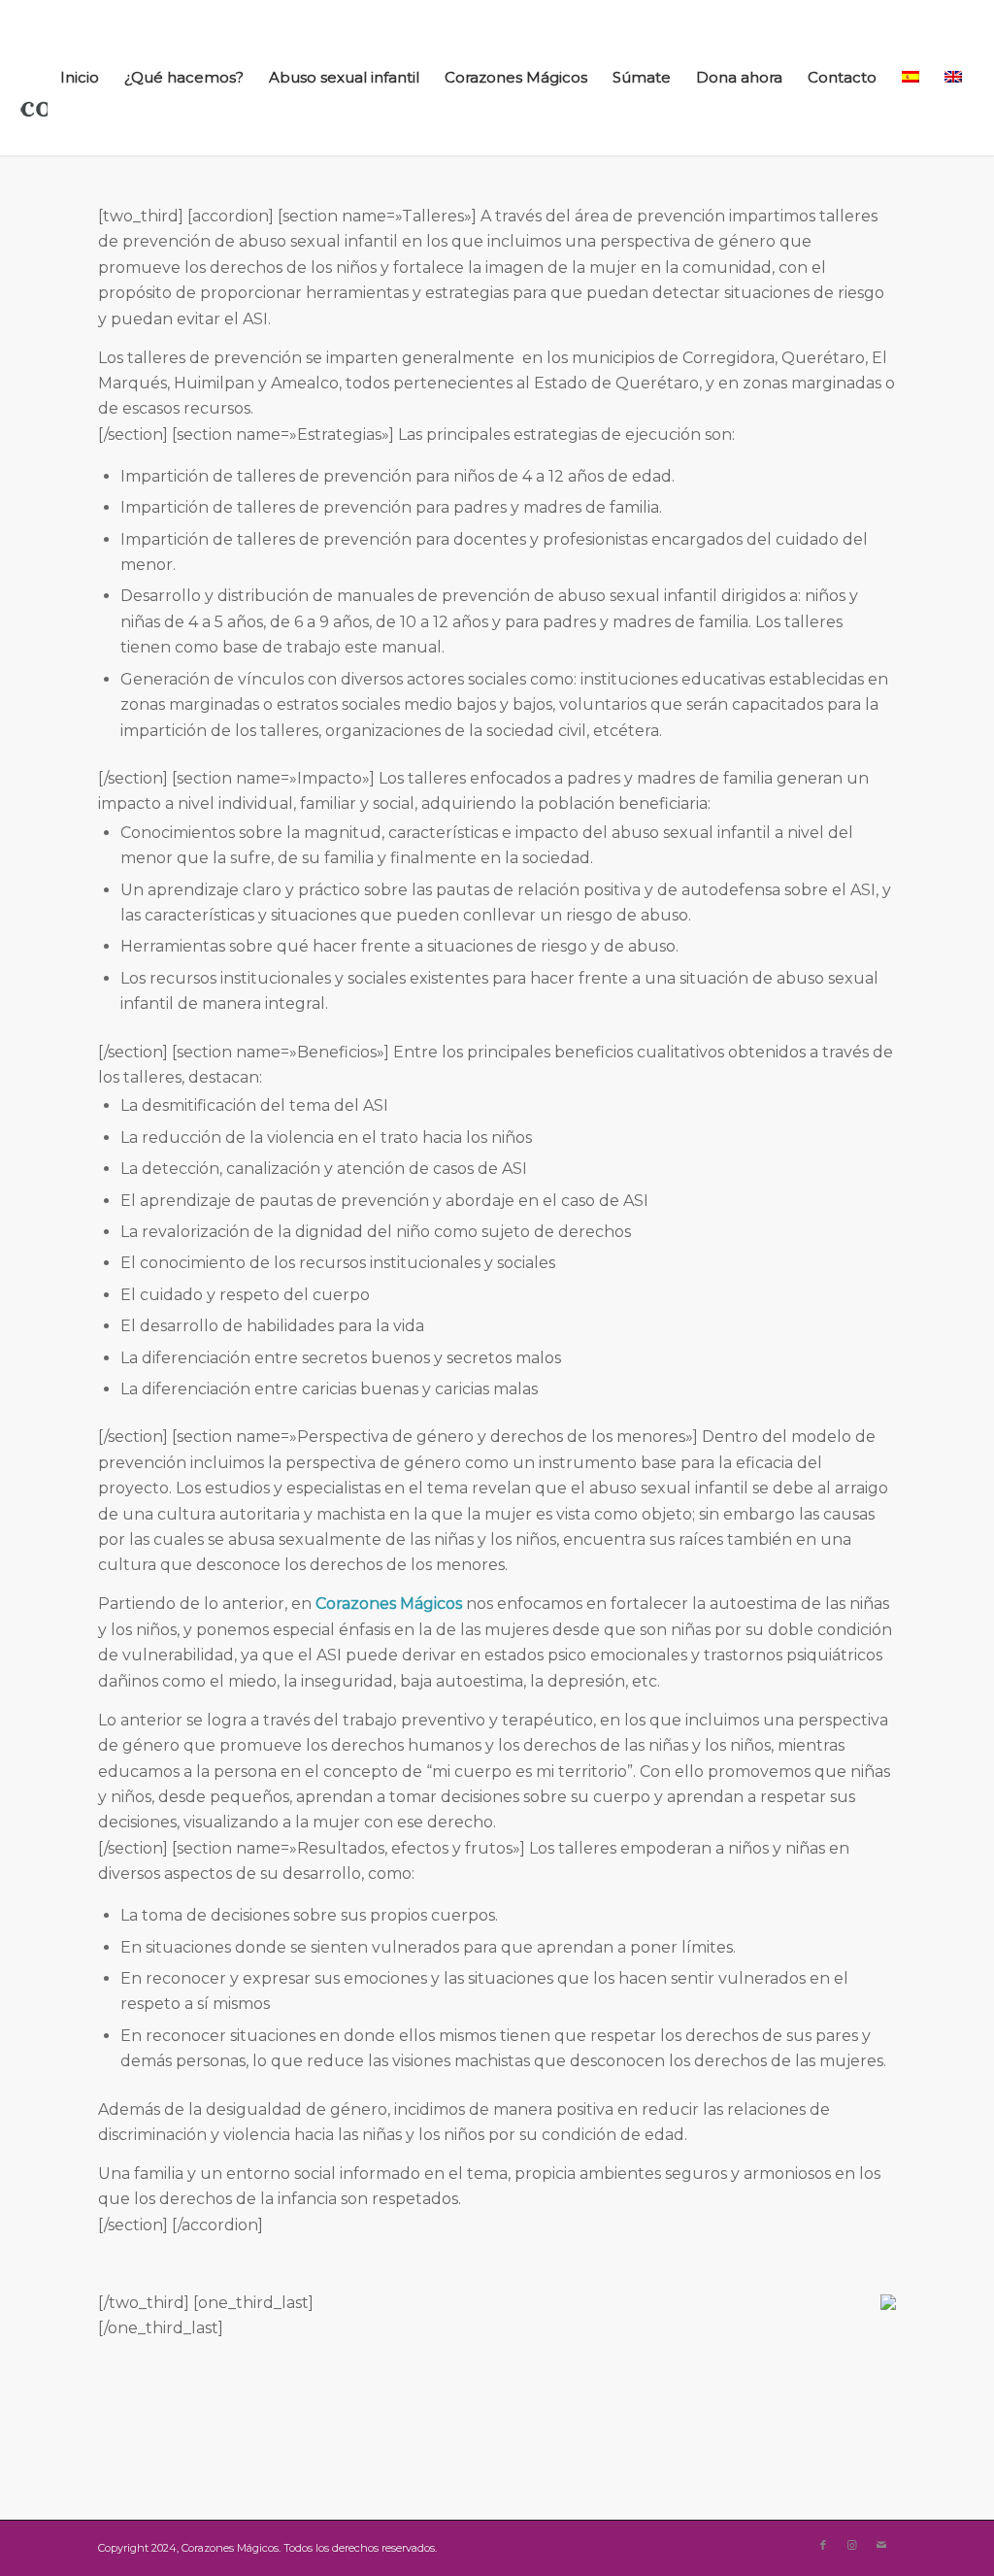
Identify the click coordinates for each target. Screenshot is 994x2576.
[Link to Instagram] (852, 2545)
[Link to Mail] (881, 2545)
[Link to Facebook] (823, 2545)
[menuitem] (80, 78)
